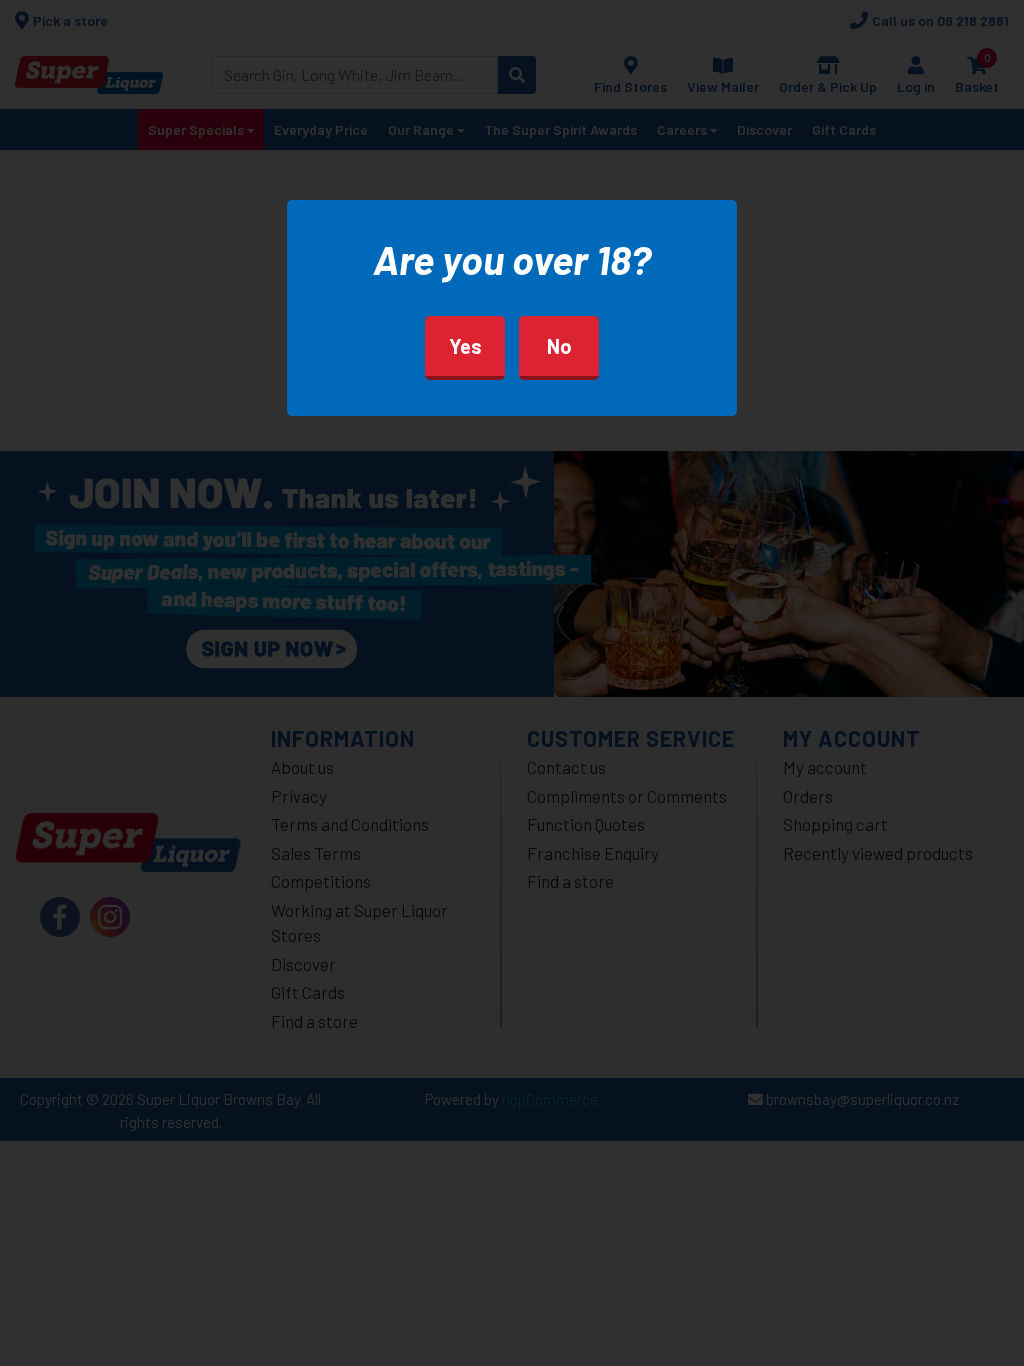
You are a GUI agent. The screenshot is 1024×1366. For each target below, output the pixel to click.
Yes (465, 346)
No (559, 346)
